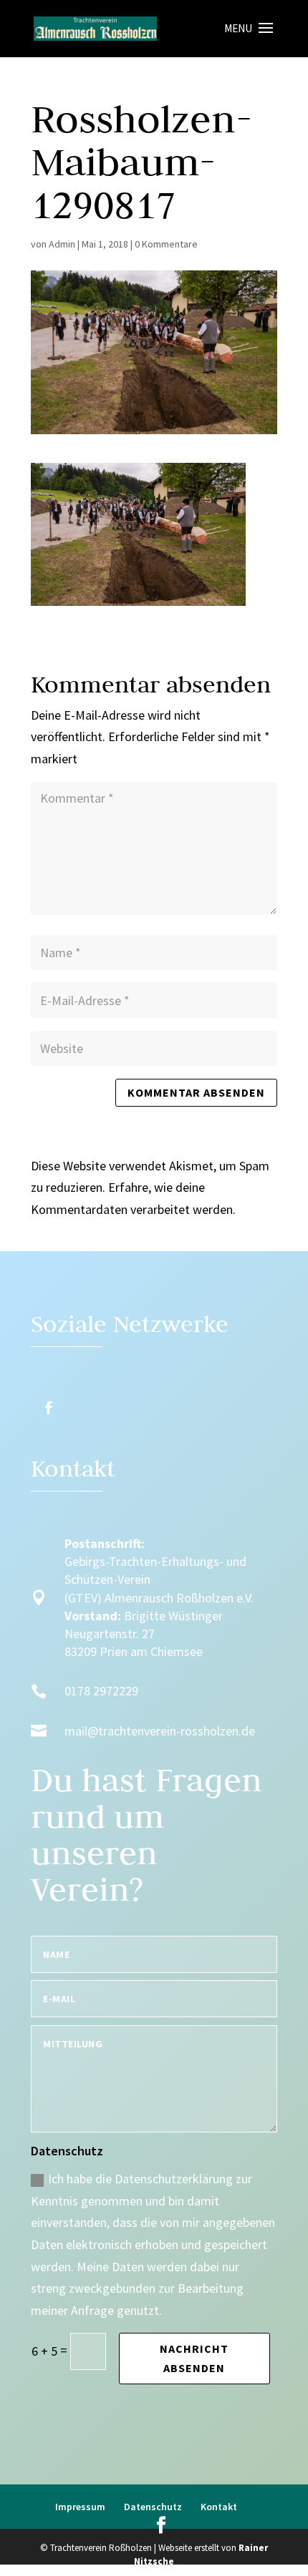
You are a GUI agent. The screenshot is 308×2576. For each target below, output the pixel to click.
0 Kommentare (166, 244)
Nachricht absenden (194, 2358)
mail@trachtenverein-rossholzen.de (160, 1731)
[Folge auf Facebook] (49, 1408)
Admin (62, 244)
